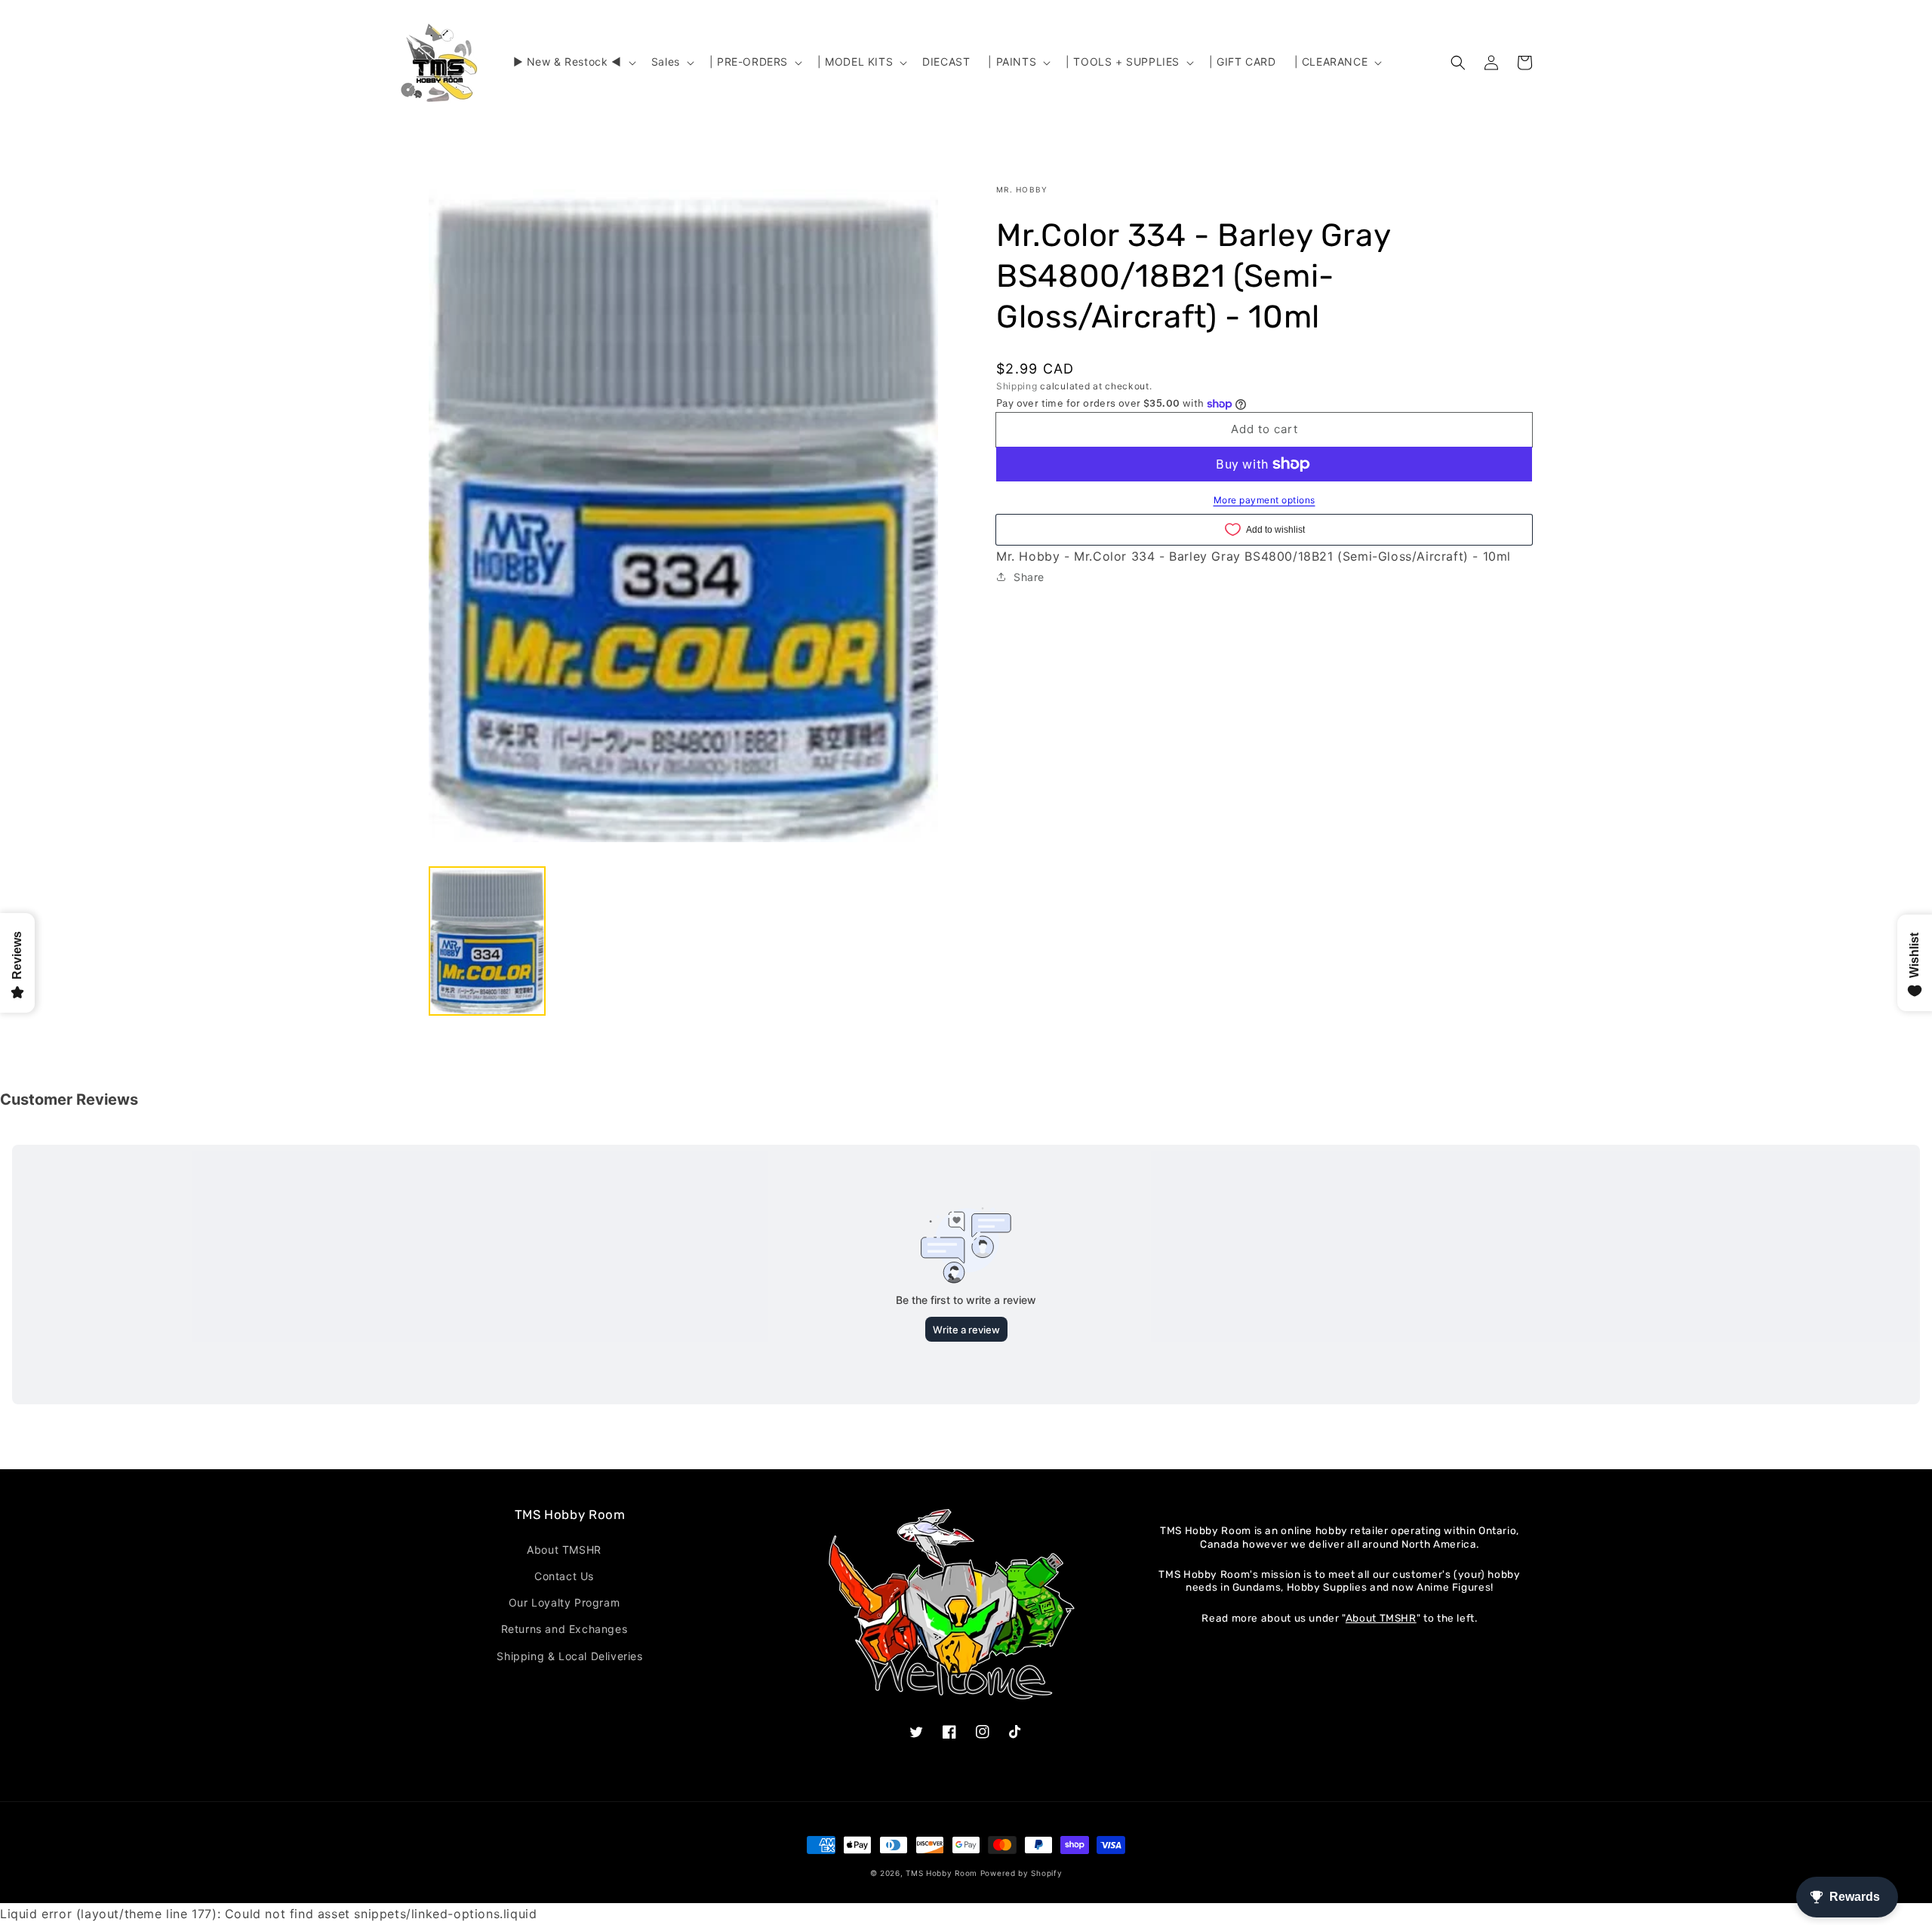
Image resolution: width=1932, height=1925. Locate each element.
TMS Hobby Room (941, 1873)
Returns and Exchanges (565, 1629)
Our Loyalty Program (564, 1602)
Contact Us (564, 1576)
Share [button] (1029, 577)
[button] (573, 62)
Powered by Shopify (1021, 1873)
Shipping (1017, 386)
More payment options (1264, 500)
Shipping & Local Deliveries (569, 1656)
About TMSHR (564, 1550)
